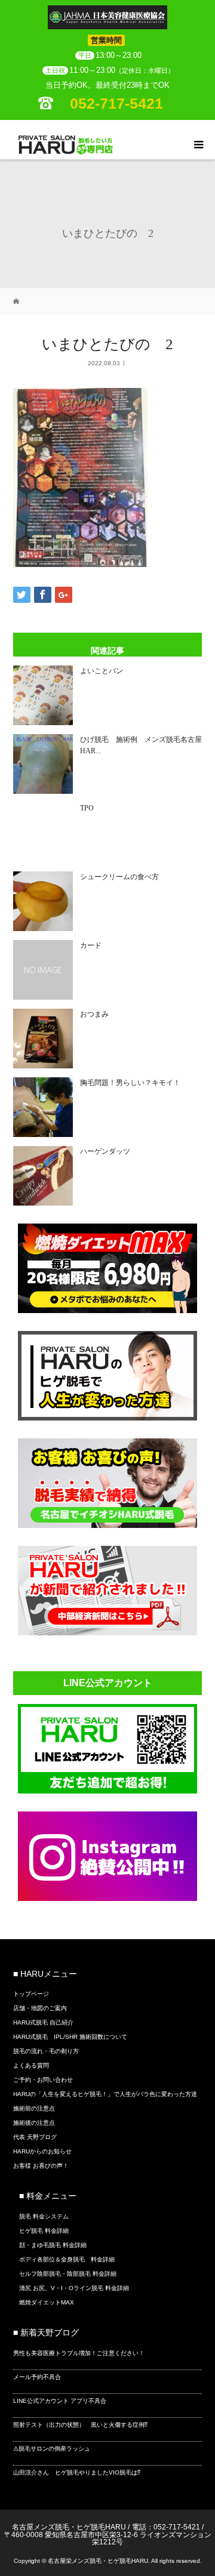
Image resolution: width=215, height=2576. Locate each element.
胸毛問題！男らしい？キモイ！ (130, 1083)
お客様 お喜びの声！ (41, 2166)
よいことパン (102, 671)
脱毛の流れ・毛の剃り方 (46, 2051)
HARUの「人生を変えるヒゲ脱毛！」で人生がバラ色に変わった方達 (105, 2094)
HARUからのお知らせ (42, 2151)
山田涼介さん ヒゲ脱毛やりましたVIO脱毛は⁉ (77, 2472)
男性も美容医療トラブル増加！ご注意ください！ (79, 2353)
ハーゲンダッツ (105, 1151)
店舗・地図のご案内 (40, 2008)
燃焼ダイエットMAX (47, 2302)
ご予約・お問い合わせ (43, 2080)
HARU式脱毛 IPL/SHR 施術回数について (70, 2037)
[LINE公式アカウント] (107, 1790)
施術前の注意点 (34, 2108)
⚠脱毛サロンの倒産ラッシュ (52, 2449)
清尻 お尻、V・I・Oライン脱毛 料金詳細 (74, 2288)
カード (91, 945)
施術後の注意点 (34, 2123)
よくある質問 (31, 2065)
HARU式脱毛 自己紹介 (43, 2022)
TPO (87, 808)
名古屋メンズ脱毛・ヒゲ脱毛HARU (69, 2527)
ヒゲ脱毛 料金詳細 (44, 2231)
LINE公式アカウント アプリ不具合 (60, 2401)
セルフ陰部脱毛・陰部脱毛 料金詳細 (68, 2274)
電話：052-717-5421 (166, 2527)
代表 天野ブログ (35, 2137)
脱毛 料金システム (44, 2216)
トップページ (31, 1994)
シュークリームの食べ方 (119, 877)
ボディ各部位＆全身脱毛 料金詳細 (67, 2259)
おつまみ (94, 1014)
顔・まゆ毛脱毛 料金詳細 (53, 2245)
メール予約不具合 (37, 2377)
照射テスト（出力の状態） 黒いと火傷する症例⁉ (80, 2425)
